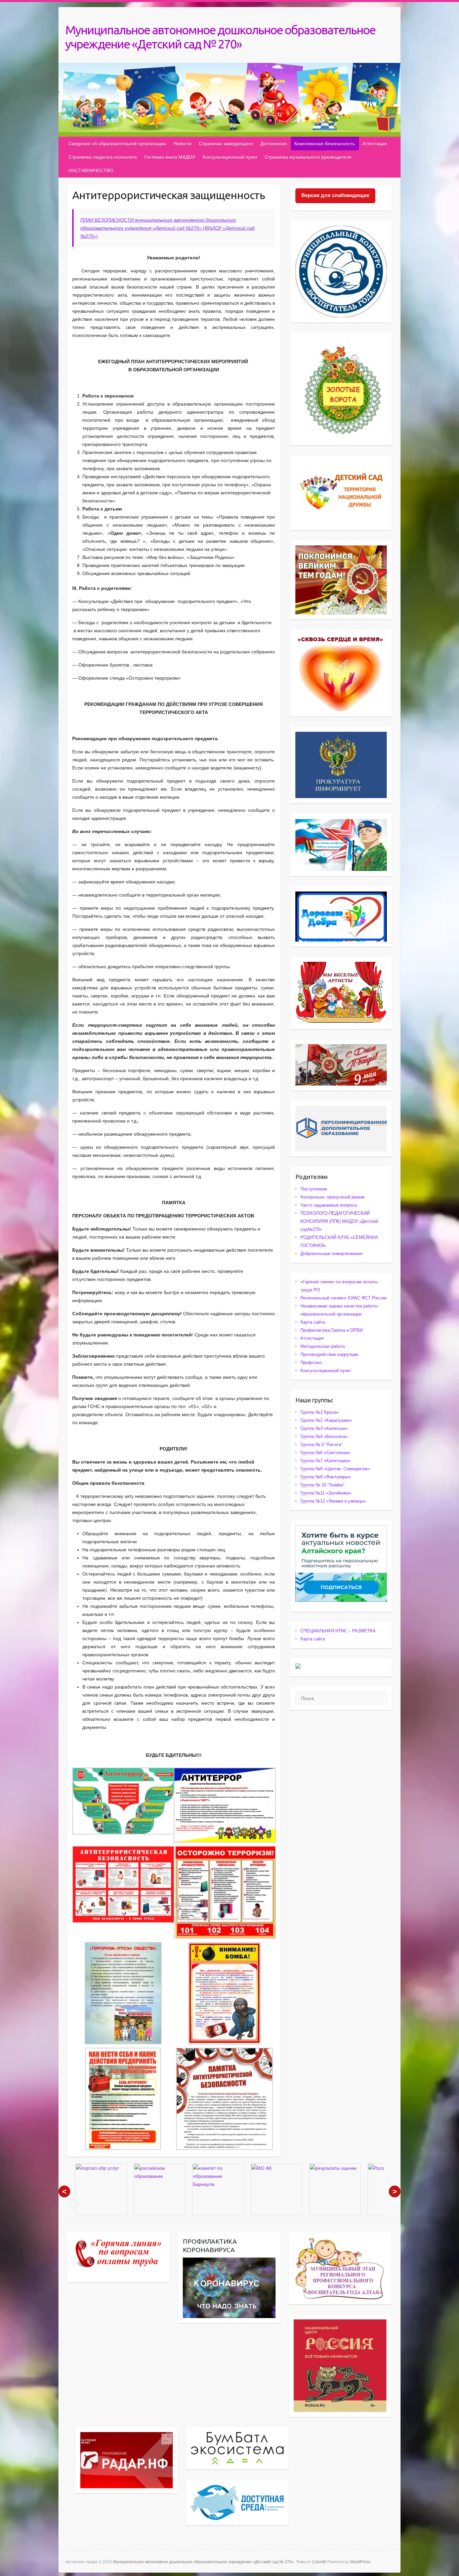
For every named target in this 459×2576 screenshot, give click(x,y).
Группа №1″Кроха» (320, 1412)
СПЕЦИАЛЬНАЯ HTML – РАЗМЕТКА (338, 1631)
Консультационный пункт (230, 157)
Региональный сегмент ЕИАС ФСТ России (343, 1298)
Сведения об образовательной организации (117, 144)
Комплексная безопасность (325, 144)
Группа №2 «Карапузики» (326, 1420)
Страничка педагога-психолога (103, 157)
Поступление (314, 1189)
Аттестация (375, 144)
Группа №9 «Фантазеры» (326, 1477)
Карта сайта (313, 1322)
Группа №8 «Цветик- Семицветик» (335, 1469)
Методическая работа (323, 1346)
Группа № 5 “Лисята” (321, 1445)
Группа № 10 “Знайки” (322, 1485)
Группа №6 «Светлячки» (325, 1453)
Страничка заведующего (226, 144)
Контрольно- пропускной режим (332, 1197)
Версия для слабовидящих (335, 195)
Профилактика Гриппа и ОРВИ (331, 1330)
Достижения (274, 144)
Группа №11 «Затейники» (326, 1493)
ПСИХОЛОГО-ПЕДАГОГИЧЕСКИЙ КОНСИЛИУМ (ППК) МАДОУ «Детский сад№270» (339, 1221)
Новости (182, 144)
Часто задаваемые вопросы (329, 1205)
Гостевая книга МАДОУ (170, 157)
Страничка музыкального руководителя (308, 157)
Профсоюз (311, 1362)
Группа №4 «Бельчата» (324, 1436)
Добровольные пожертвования (331, 1254)
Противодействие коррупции (329, 1354)
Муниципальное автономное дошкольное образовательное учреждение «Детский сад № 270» (220, 37)
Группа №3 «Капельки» (324, 1428)
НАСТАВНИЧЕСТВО (91, 171)
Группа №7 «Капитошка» (325, 1461)
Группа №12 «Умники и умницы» (333, 1501)
